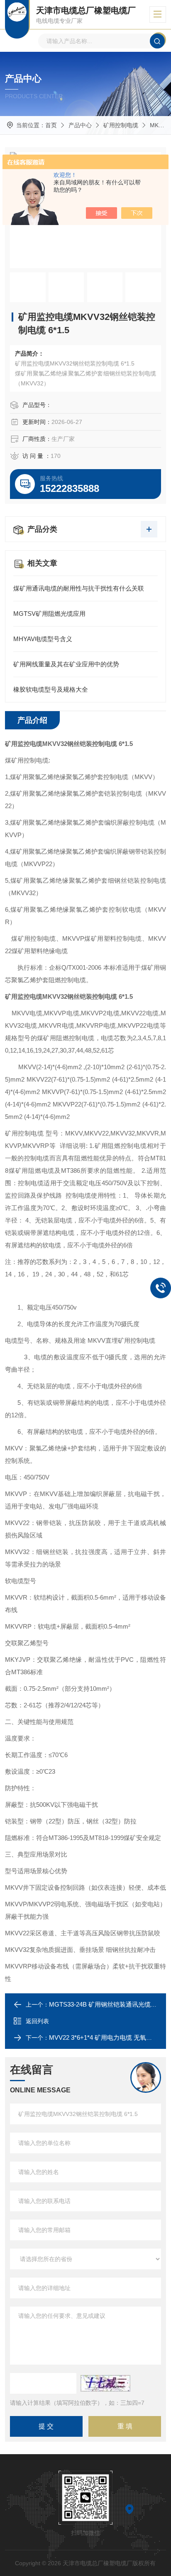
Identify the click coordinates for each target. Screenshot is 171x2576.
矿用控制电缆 (121, 125)
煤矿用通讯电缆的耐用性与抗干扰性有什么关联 (79, 588)
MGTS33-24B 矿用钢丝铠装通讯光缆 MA (105, 2004)
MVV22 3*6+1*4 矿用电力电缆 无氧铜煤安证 (110, 2037)
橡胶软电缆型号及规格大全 (51, 689)
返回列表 (37, 2021)
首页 (51, 125)
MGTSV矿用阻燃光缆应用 (49, 614)
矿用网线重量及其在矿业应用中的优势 (66, 664)
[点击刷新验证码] (105, 2383)
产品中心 (80, 125)
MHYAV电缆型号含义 (43, 639)
